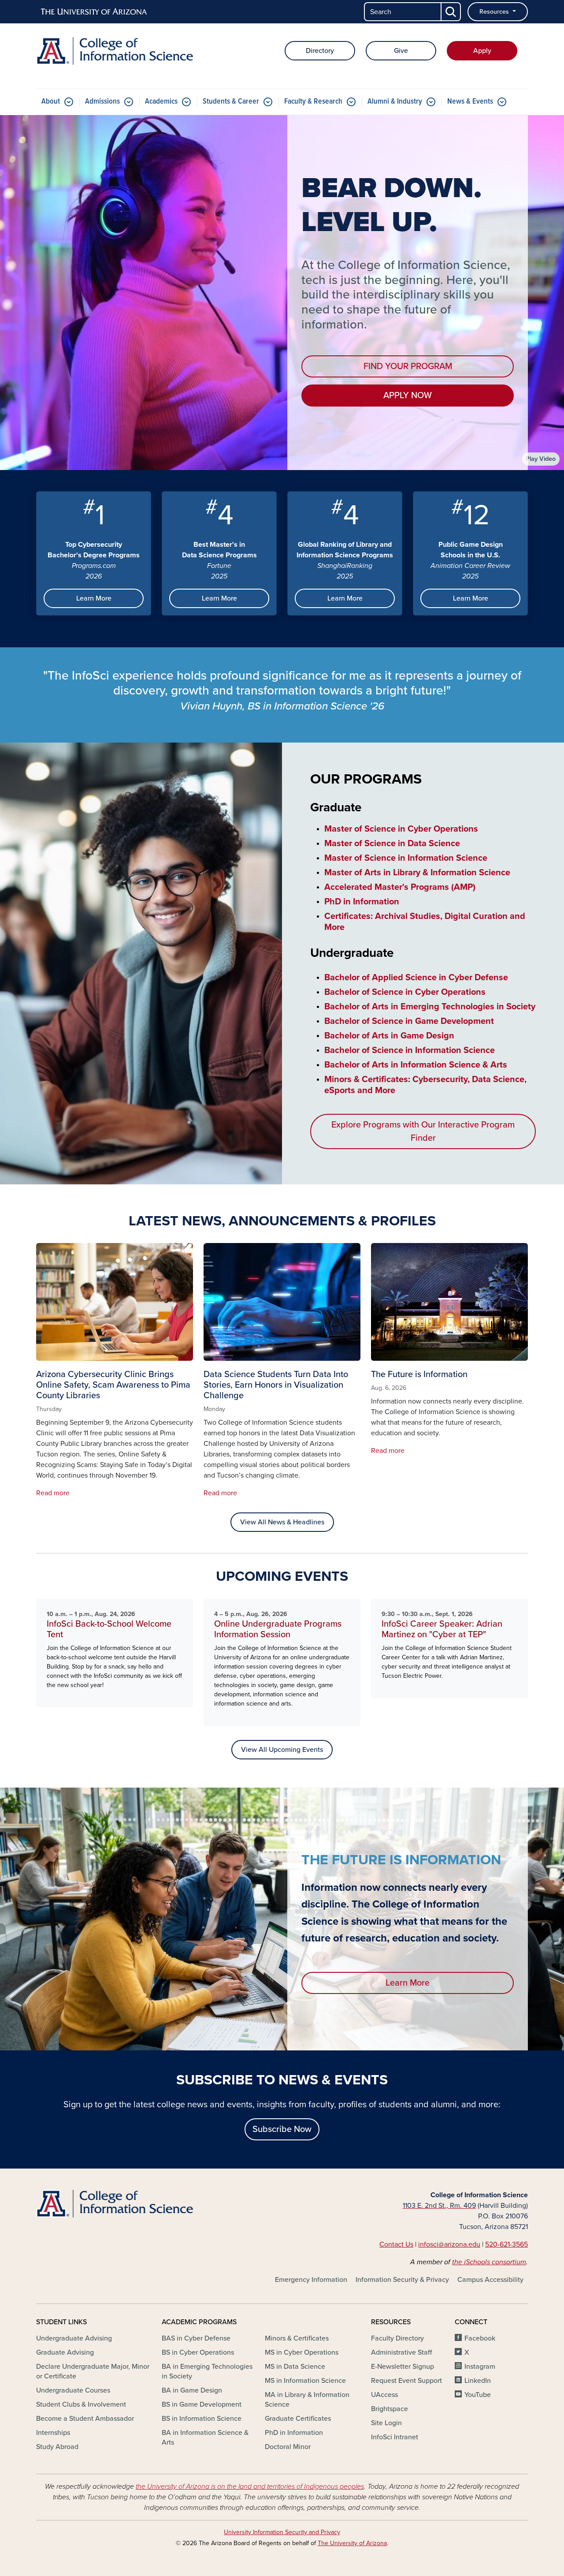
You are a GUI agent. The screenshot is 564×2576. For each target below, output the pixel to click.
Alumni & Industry (395, 102)
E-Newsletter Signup (403, 2367)
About (51, 102)
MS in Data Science (295, 2367)
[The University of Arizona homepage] (94, 12)
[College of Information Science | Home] (115, 51)
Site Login (386, 2423)
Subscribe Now (282, 2129)
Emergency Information (311, 2280)
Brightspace (390, 2409)
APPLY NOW (408, 396)
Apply (482, 51)
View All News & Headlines (282, 1522)
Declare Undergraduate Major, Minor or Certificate (93, 2371)
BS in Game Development (202, 2404)
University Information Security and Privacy (282, 2532)
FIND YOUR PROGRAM (408, 366)
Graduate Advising (65, 2352)
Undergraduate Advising (74, 2338)
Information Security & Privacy (402, 2280)
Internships (53, 2433)
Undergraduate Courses (73, 2390)
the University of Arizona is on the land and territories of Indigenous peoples (250, 2486)
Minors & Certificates (297, 2338)
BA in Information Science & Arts (205, 2438)
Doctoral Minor (288, 2447)
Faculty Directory (397, 2338)
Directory (320, 51)
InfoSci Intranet (395, 2437)
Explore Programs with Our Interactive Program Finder (423, 1131)
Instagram (480, 2367)
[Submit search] (451, 12)
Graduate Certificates (298, 2419)
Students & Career (231, 102)
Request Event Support (406, 2381)
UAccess (384, 2395)
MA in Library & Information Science (307, 2400)
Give (401, 51)
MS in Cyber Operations (302, 2352)
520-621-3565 (506, 2244)
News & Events (470, 102)
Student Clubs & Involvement (81, 2404)
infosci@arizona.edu (449, 2244)
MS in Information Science (305, 2381)
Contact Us (396, 2244)
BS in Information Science (202, 2419)
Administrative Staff (401, 2352)
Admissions (102, 102)
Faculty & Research (313, 102)
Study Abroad (57, 2447)
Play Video (541, 459)
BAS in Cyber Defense (196, 2338)
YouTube (478, 2395)
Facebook (480, 2338)
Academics (161, 102)
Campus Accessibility (490, 2280)
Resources (495, 12)
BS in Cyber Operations (198, 2352)
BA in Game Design (192, 2390)
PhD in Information (294, 2433)
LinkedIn (478, 2381)
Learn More (94, 598)
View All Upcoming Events (282, 1750)
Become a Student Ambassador (85, 2419)
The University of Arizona (352, 2543)
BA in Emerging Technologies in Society (207, 2371)
